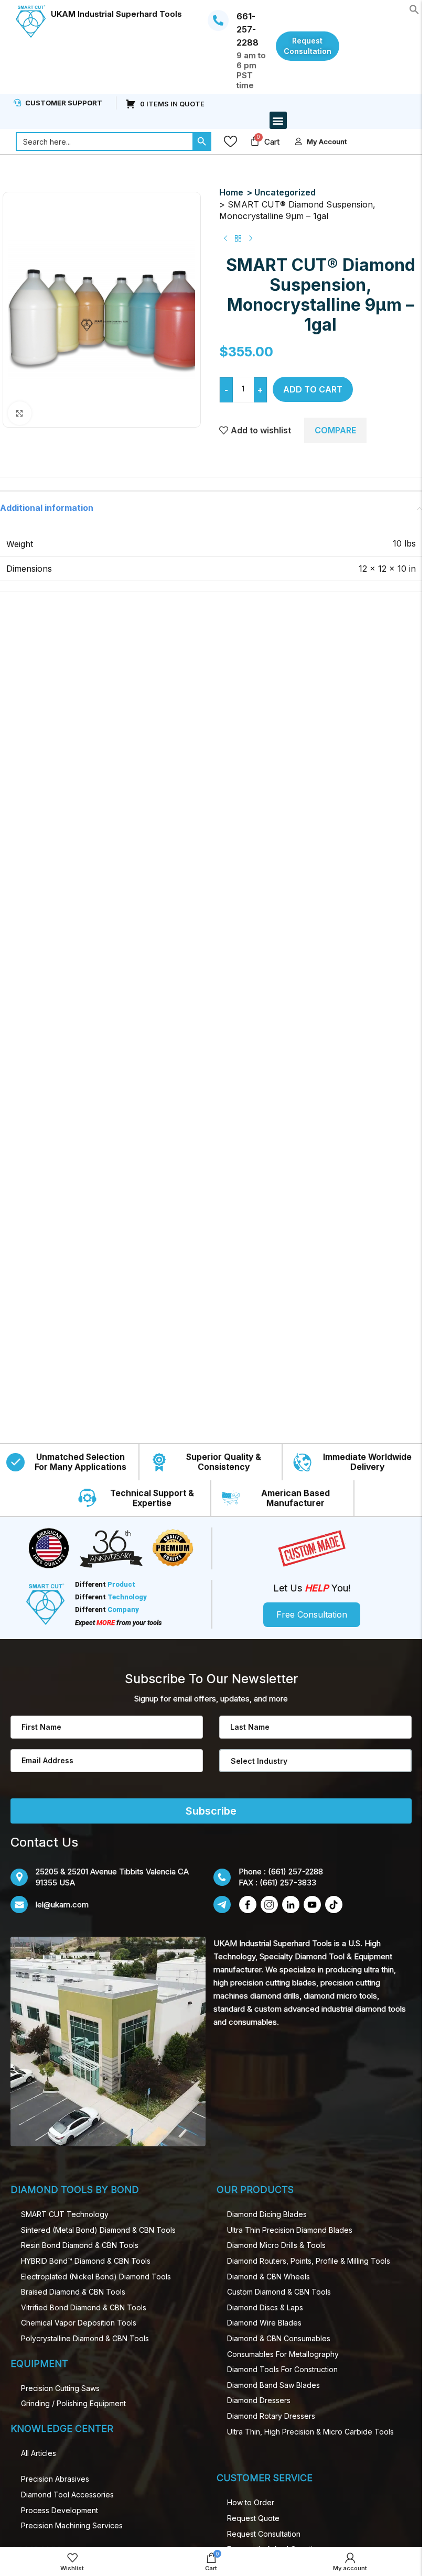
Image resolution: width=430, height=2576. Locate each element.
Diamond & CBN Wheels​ (268, 2277)
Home (231, 192)
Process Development (60, 2510)
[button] (414, 8)
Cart (272, 142)
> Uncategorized (281, 192)
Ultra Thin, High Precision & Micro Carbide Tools (310, 2432)
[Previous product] (225, 238)
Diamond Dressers (259, 2400)
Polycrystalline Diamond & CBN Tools (85, 2338)
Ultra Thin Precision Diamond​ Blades (290, 2230)
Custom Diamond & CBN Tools (279, 2292)
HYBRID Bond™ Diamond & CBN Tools (86, 2261)
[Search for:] (104, 141)
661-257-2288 (248, 29)
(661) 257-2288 (295, 1871)
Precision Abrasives (55, 2479)
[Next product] (251, 238)
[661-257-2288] (218, 20)
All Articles (39, 2453)
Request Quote (253, 2518)
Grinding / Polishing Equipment (73, 2403)
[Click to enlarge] (20, 413)
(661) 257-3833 (288, 1882)
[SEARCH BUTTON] (202, 141)
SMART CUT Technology (65, 2214)
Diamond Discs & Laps (265, 2307)
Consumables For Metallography (283, 2354)
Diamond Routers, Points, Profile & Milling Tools (309, 2261)
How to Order (251, 2502)
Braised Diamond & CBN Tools (73, 2292)
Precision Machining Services (72, 2525)
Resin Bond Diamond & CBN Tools (80, 2245)
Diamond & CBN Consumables (279, 2338)
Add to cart (313, 389)
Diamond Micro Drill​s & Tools (276, 2245)
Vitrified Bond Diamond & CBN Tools (84, 2307)
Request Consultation (264, 2534)
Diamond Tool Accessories (67, 2495)
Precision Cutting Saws (60, 2388)
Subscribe (211, 1811)
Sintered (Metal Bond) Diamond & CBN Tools (98, 2230)
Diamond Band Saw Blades (273, 2385)
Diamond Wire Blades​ (264, 2323)
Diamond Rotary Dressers (271, 2416)
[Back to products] (238, 238)
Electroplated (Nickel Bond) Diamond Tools (96, 2277)
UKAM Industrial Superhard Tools (116, 14)
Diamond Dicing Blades (267, 2214)
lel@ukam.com (62, 1904)
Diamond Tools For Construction (282, 2369)
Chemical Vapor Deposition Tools (79, 2323)
